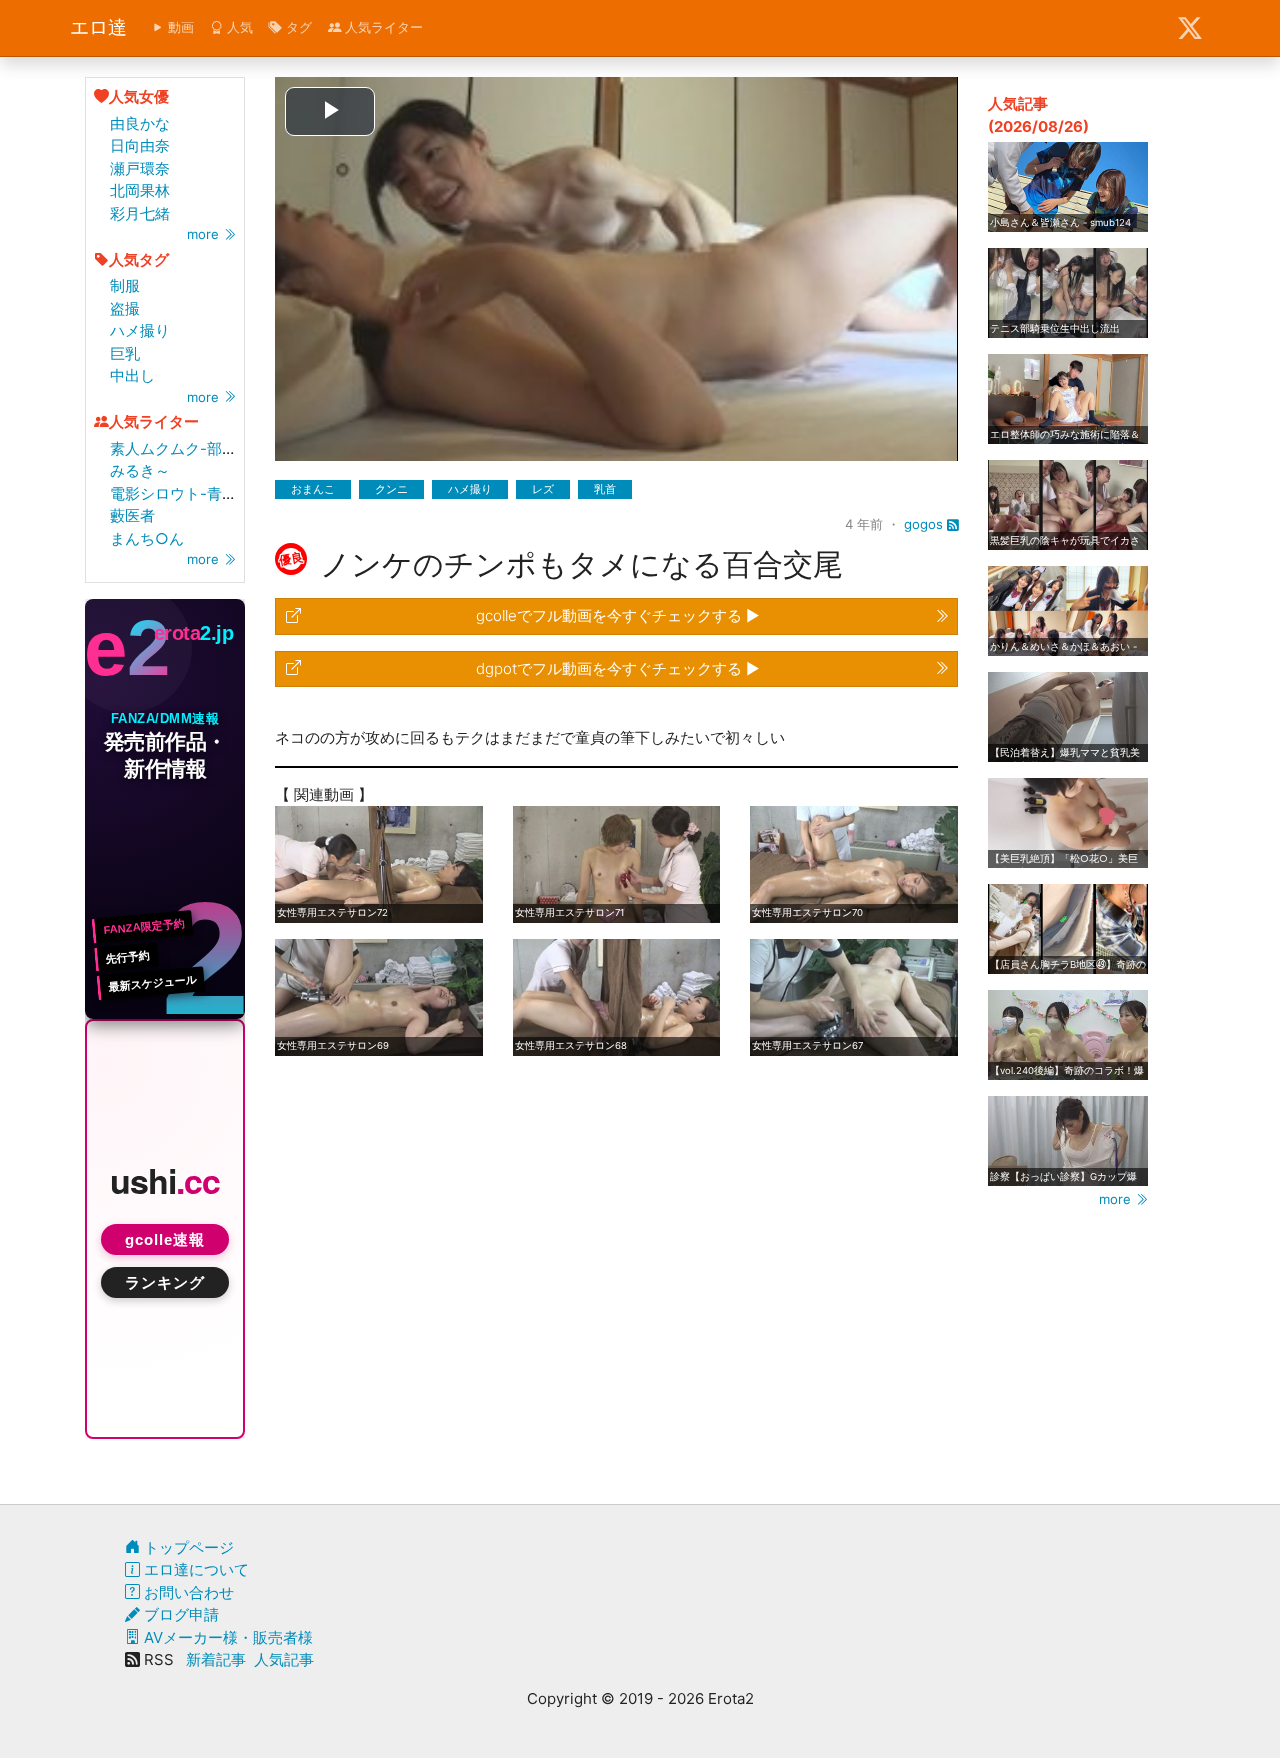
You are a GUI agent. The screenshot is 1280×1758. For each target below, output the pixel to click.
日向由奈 (140, 145)
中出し (132, 375)
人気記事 (284, 1659)
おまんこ (313, 489)
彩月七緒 (140, 213)
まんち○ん (147, 538)
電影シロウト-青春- (177, 493)
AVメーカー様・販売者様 (226, 1637)
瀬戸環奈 (140, 168)
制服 (125, 285)
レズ (543, 489)
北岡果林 (140, 190)
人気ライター (382, 27)
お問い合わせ (187, 1592)
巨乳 (125, 353)
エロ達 (98, 27)
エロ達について (194, 1569)
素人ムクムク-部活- (177, 448)
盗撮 (125, 308)
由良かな (140, 123)
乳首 (605, 489)
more (205, 234)
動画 (179, 27)
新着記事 (216, 1659)
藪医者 (132, 515)
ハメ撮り (140, 330)
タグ (297, 27)
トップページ (187, 1547)
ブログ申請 (179, 1614)
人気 (238, 27)
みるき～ (140, 470)
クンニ (391, 489)
